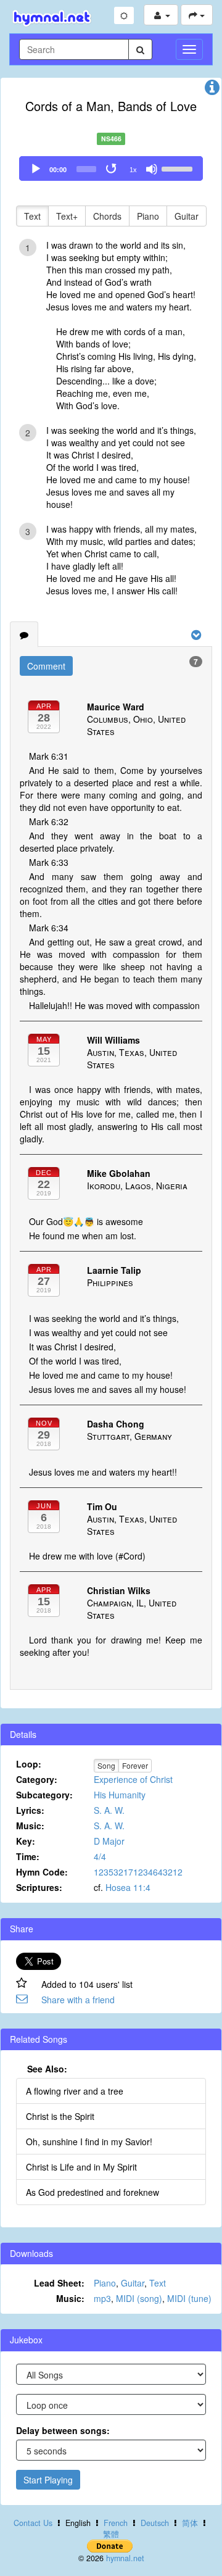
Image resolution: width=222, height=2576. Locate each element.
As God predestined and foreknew (92, 2192)
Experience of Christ (133, 1779)
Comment (46, 666)
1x (133, 170)
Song (106, 1765)
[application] (111, 168)
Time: (28, 1856)
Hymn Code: (42, 1872)
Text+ (67, 216)
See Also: (47, 2069)
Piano (148, 216)
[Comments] (24, 634)
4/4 (100, 1856)
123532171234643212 (138, 1872)
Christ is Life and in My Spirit (81, 2167)
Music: (30, 1826)
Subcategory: (44, 1795)
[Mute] (152, 169)
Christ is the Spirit (60, 2116)
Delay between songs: (63, 2430)
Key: (26, 1841)
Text (32, 216)
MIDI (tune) (189, 2298)
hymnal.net (125, 2558)
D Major (109, 1841)
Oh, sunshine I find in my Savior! (89, 2142)
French (116, 2523)
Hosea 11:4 (128, 1887)
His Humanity (120, 1795)
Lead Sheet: (59, 2283)
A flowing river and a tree (75, 2091)
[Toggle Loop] (112, 169)
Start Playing (48, 2480)
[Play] (36, 169)
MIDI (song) (139, 2298)
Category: (37, 1779)
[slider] (179, 168)
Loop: (29, 1764)
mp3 (102, 2298)
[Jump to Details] (212, 90)
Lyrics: (30, 1810)
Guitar (187, 216)
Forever (135, 1765)
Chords (107, 216)
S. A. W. (109, 1810)
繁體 (111, 2534)
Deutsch (155, 2523)
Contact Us (33, 2523)
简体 (190, 2523)
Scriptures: (39, 1887)
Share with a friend (78, 2000)
